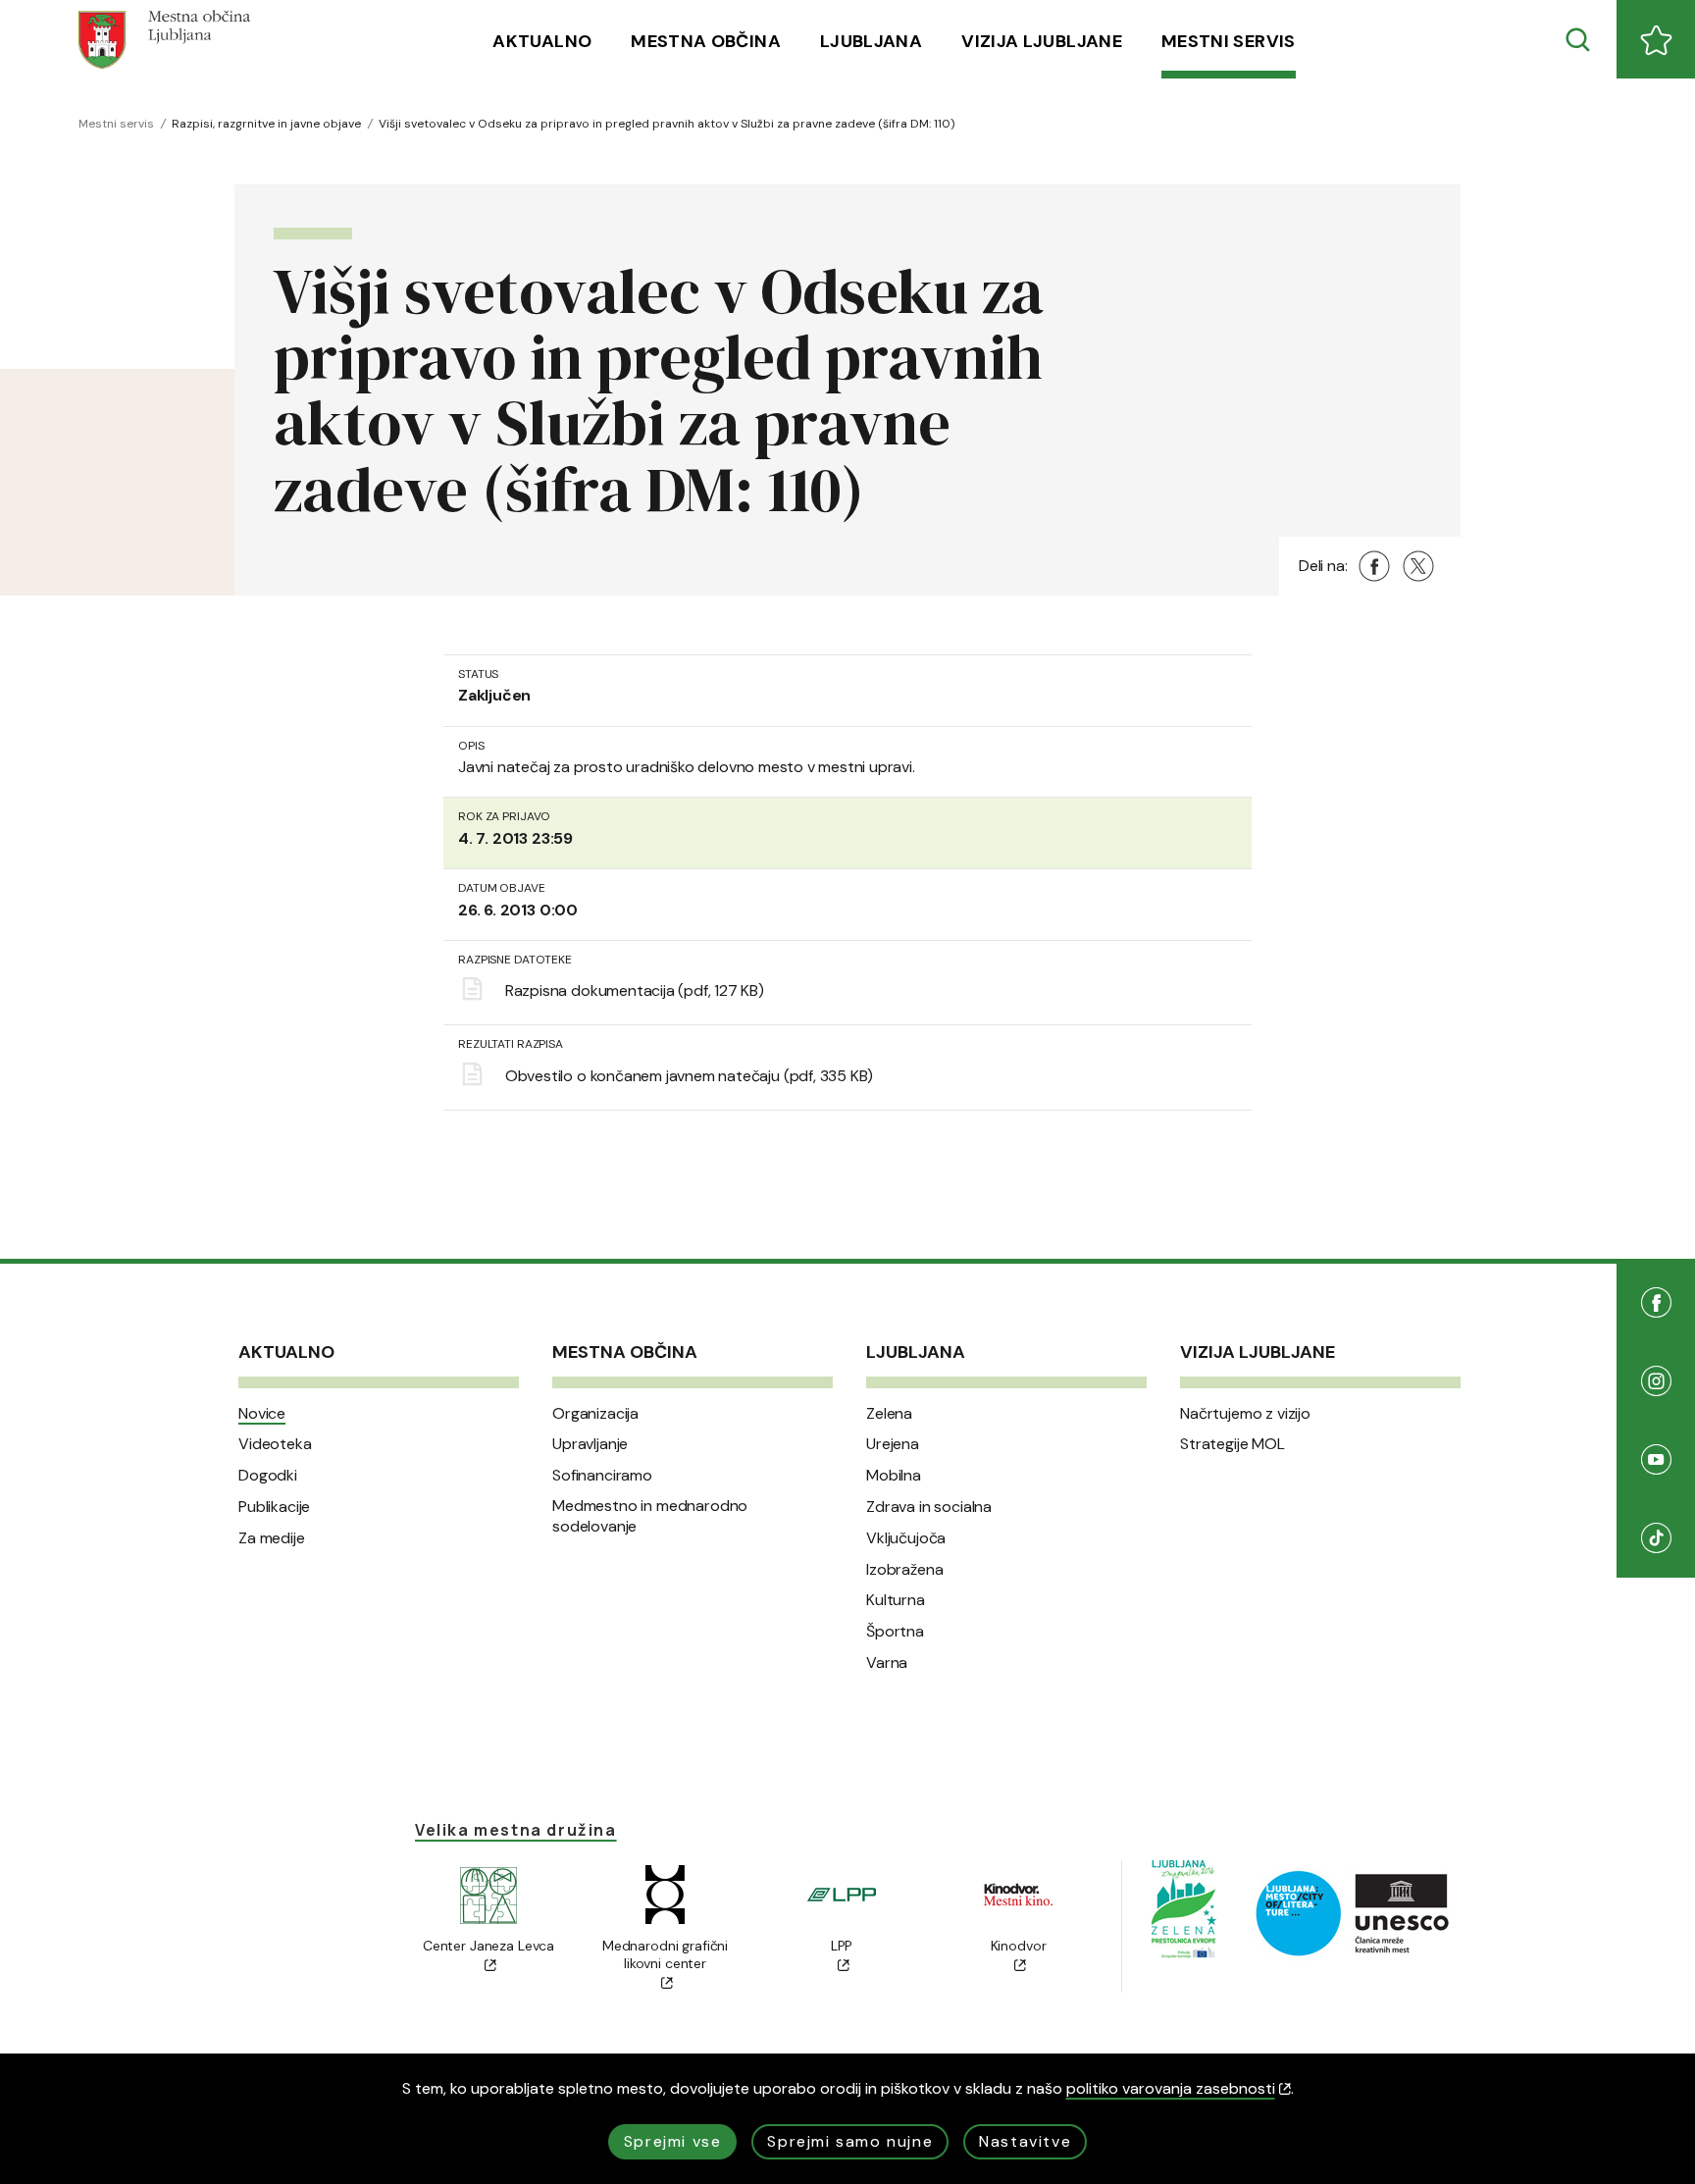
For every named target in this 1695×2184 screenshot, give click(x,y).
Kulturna (896, 1600)
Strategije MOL (1233, 1444)
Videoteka (275, 1444)
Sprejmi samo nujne (850, 2141)
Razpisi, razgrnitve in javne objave (266, 124)
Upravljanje (590, 1444)
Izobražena (904, 1570)
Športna (895, 1632)
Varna (887, 1663)
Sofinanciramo (602, 1476)
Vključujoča (906, 1538)
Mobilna (894, 1476)
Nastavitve (1025, 2141)
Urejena (893, 1444)
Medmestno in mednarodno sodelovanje (650, 1516)
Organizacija (595, 1414)
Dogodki (268, 1476)
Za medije (272, 1538)
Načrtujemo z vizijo (1245, 1414)
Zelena (889, 1414)
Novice (262, 1414)
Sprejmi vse (673, 2141)
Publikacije (274, 1507)
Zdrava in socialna (929, 1507)
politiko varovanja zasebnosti (1171, 2088)
